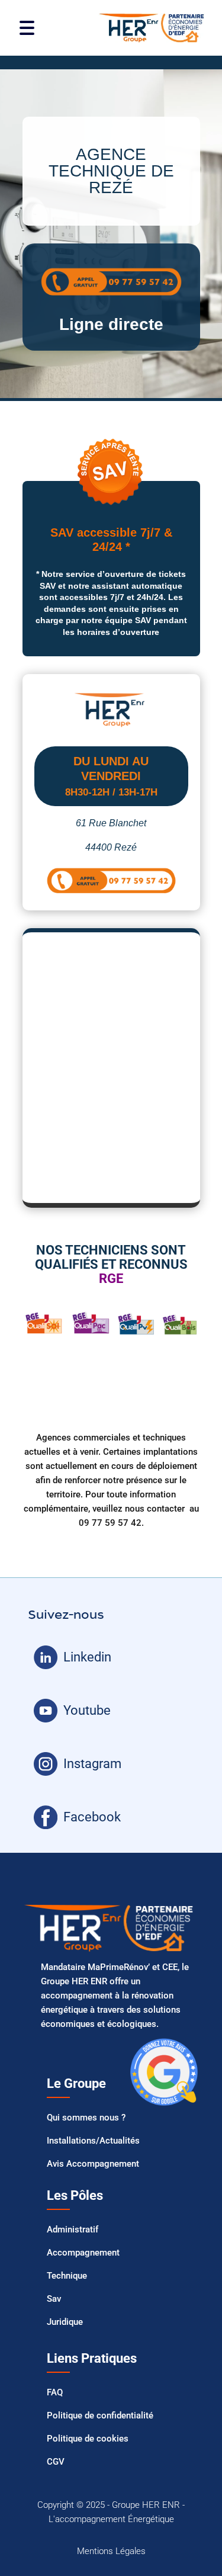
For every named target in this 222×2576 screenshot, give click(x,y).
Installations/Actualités (93, 2141)
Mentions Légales (111, 2551)
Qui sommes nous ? (86, 2118)
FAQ (55, 2392)
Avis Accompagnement (93, 2164)
